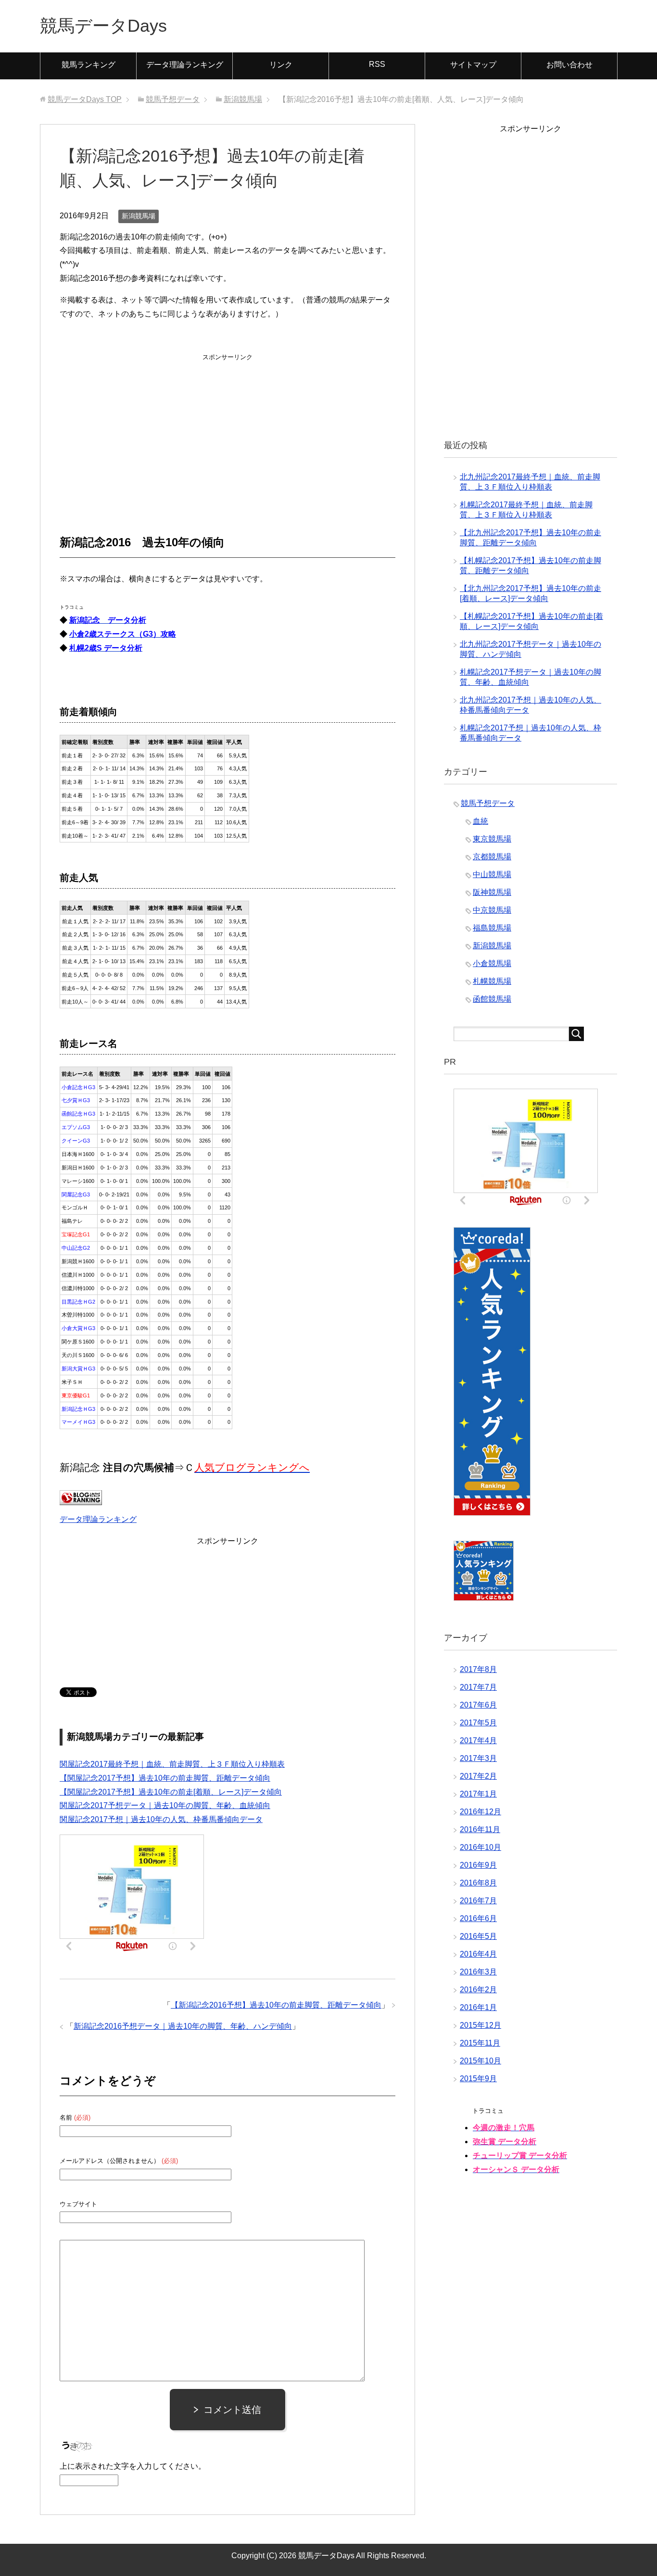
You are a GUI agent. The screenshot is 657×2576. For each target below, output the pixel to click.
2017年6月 (478, 1705)
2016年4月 (478, 1954)
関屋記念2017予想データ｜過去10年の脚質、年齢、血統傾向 (165, 1805)
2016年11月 (480, 1829)
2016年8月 (478, 1883)
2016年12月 (480, 1812)
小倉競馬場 (492, 963)
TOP (85, 99)
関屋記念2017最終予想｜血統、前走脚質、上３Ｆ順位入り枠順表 (172, 1764)
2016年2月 (478, 1990)
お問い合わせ (569, 65)
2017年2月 (478, 1776)
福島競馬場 (492, 928)
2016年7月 (478, 1901)
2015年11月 (480, 2043)
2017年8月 (478, 1669)
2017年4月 (478, 1740)
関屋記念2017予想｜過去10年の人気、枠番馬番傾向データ (161, 1819)
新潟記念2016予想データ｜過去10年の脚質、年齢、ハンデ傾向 (183, 2026)
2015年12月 (480, 2025)
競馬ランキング (88, 65)
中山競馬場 (492, 874)
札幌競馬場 (492, 981)
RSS (377, 64)
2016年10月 (480, 1847)
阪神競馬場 (492, 892)
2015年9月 (478, 2079)
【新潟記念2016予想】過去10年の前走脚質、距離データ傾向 (276, 2005)
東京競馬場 (492, 839)
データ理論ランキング (185, 65)
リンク (281, 65)
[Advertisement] (227, 424)
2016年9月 (478, 1865)
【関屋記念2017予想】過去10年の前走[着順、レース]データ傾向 (171, 1792)
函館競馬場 (492, 999)
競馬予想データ (488, 803)
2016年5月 (478, 1936)
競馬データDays (103, 26)
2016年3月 (478, 1972)
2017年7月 (478, 1687)
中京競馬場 (492, 910)
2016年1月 (478, 2007)
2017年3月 (478, 1758)
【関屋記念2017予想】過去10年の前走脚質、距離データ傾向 (165, 1778)
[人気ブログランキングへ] (81, 1498)
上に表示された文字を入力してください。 (133, 2466)
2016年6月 (478, 1918)
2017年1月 (478, 1794)
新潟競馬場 (139, 216)
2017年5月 (478, 1723)
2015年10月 (480, 2061)
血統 (480, 821)
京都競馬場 (492, 857)
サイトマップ (473, 65)
